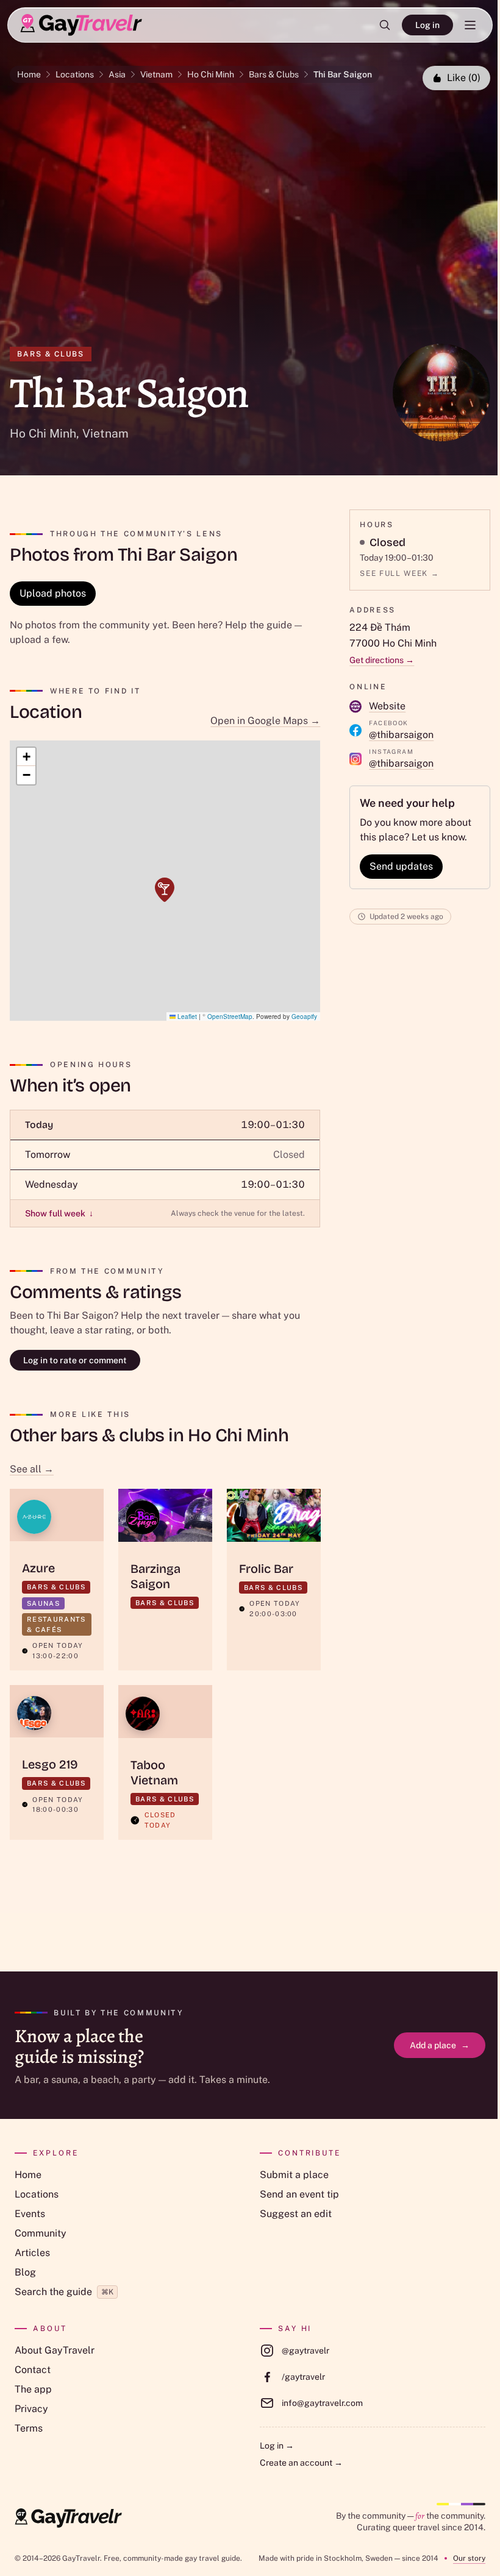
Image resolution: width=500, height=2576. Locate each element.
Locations (75, 74)
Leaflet (186, 1017)
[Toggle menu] (470, 25)
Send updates (401, 866)
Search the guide (64, 2292)
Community (41, 2233)
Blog (25, 2272)
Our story (469, 2558)
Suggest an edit (296, 2214)
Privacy (31, 2409)
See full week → (399, 573)
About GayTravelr (55, 2350)
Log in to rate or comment (75, 1360)
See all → (32, 1469)
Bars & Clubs (274, 74)
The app (33, 2389)
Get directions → (382, 660)
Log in (427, 25)
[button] (165, 890)
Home (29, 74)
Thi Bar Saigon (343, 74)
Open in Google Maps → (265, 721)
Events (30, 2214)
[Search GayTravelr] (385, 25)
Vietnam (156, 74)
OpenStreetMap (230, 1017)
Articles (32, 2253)
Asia (117, 74)
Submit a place (294, 2175)
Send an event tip (299, 2194)
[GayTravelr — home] (68, 2518)
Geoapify (304, 1017)
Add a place (440, 2045)
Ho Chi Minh (211, 74)
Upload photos (53, 593)
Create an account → (301, 2463)
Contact (33, 2370)
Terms (29, 2428)
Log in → (277, 2446)
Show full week (59, 1213)
